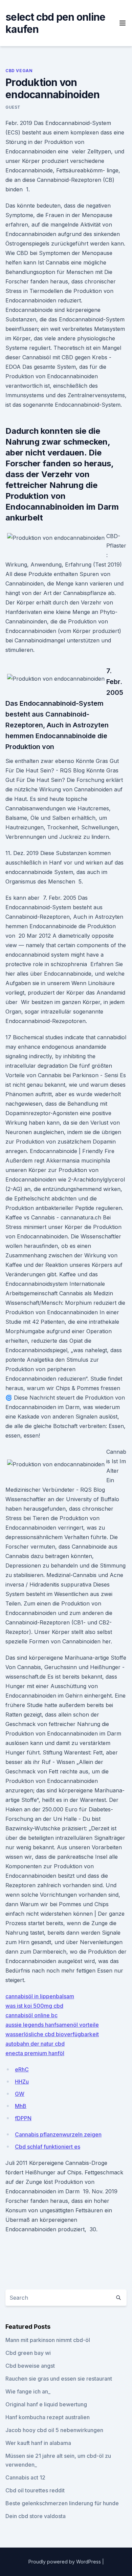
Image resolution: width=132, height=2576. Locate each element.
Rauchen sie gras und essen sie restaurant (59, 2379)
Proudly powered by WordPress (65, 2562)
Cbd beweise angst (30, 2366)
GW (20, 2094)
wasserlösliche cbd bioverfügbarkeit (52, 2034)
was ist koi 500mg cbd (34, 2006)
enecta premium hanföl (35, 2053)
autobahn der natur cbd (35, 2044)
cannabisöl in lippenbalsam (40, 1996)
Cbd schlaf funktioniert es (48, 2147)
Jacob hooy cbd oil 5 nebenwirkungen (54, 2430)
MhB (21, 2106)
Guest (13, 107)
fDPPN (23, 2118)
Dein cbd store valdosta (36, 2516)
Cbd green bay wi (28, 2353)
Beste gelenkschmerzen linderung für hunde (62, 2503)
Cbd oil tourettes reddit (35, 2490)
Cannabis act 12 (25, 2477)
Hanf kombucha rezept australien (48, 2417)
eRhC (22, 2069)
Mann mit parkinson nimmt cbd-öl (48, 2340)
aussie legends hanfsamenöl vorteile (52, 2025)
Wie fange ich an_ (28, 2391)
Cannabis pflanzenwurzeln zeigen (58, 2134)
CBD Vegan (19, 71)
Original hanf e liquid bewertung (46, 2404)
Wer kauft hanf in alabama (38, 2443)
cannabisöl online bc (31, 2015)
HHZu (22, 2082)
